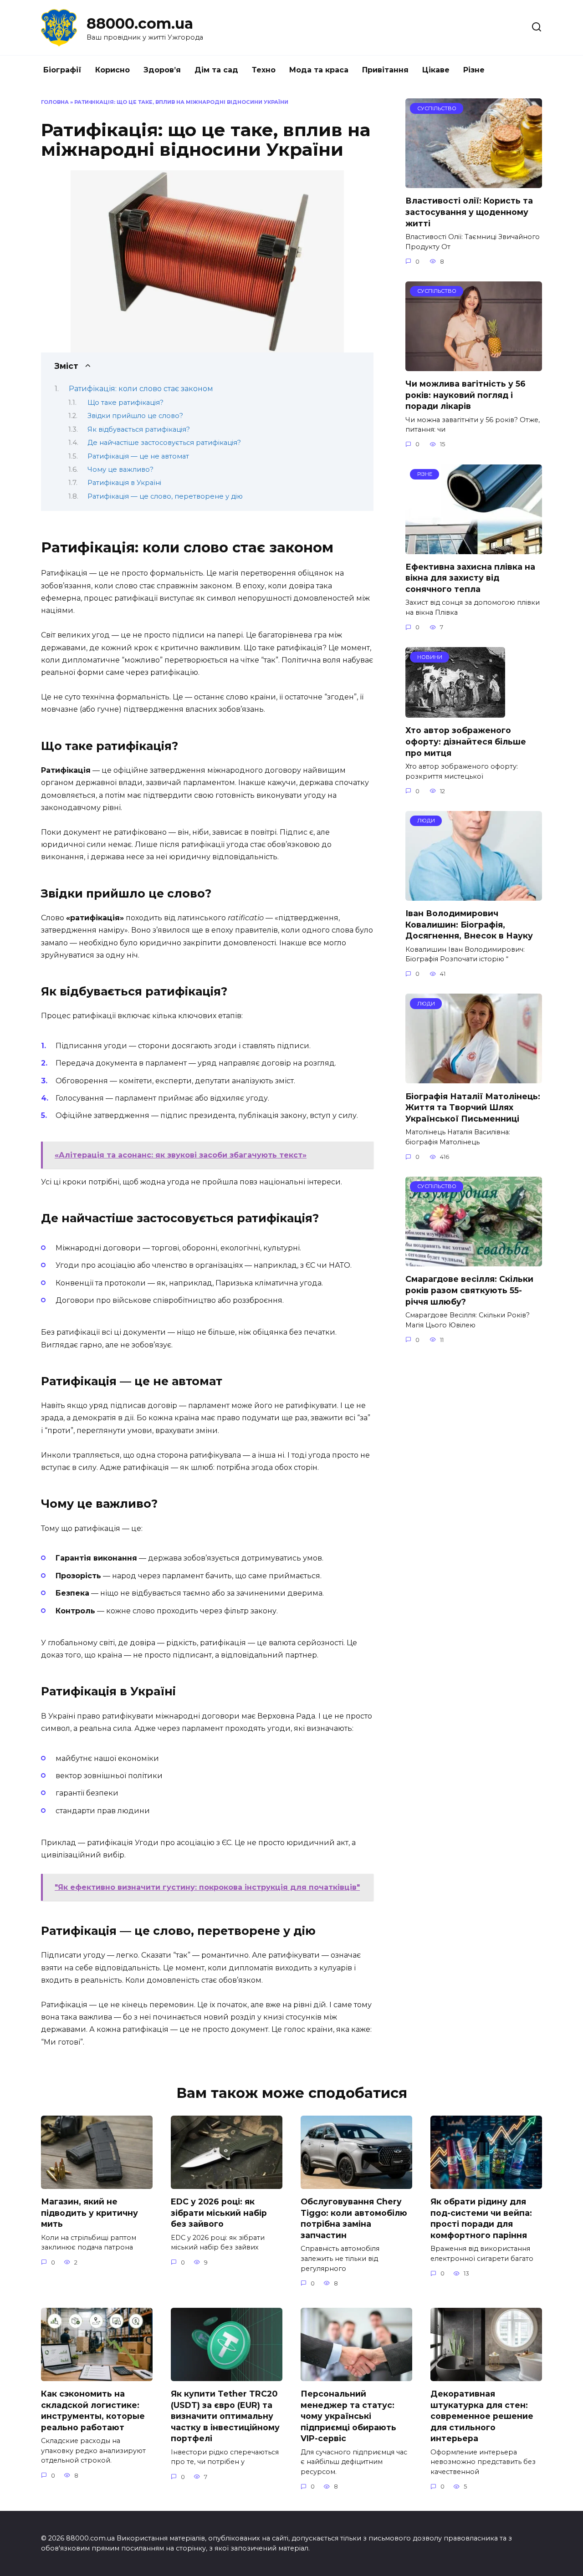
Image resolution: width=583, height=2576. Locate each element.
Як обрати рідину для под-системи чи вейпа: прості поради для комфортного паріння (481, 2218)
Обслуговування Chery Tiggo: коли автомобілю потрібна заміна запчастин (354, 2218)
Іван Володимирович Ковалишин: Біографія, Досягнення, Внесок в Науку (469, 924)
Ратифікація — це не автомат (138, 456)
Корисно (113, 70)
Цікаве (436, 70)
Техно (264, 70)
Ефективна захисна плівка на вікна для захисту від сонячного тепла (470, 578)
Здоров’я (162, 70)
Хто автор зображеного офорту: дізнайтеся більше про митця (466, 741)
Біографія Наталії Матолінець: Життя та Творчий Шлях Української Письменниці (473, 1107)
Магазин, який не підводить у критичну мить (89, 2213)
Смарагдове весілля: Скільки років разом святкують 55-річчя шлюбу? (469, 1290)
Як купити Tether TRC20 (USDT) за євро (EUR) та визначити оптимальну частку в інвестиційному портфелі (225, 2416)
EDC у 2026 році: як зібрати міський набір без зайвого (219, 2213)
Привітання (385, 70)
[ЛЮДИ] (474, 895)
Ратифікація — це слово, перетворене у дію (165, 496)
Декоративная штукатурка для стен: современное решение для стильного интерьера (482, 2416)
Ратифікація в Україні (124, 483)
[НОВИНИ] (455, 712)
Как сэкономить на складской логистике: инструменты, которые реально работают (93, 2410)
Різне (474, 70)
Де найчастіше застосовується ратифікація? (164, 443)
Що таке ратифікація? (125, 403)
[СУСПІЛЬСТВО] (474, 182)
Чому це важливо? (120, 469)
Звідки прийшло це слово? (135, 416)
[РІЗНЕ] (474, 548)
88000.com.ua (140, 23)
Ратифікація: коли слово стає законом (141, 389)
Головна (55, 102)
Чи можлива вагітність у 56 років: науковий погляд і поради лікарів (465, 395)
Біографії (62, 70)
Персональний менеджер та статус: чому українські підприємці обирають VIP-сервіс (348, 2416)
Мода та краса (319, 70)
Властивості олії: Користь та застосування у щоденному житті (469, 212)
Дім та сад (216, 70)
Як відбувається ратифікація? (139, 429)
